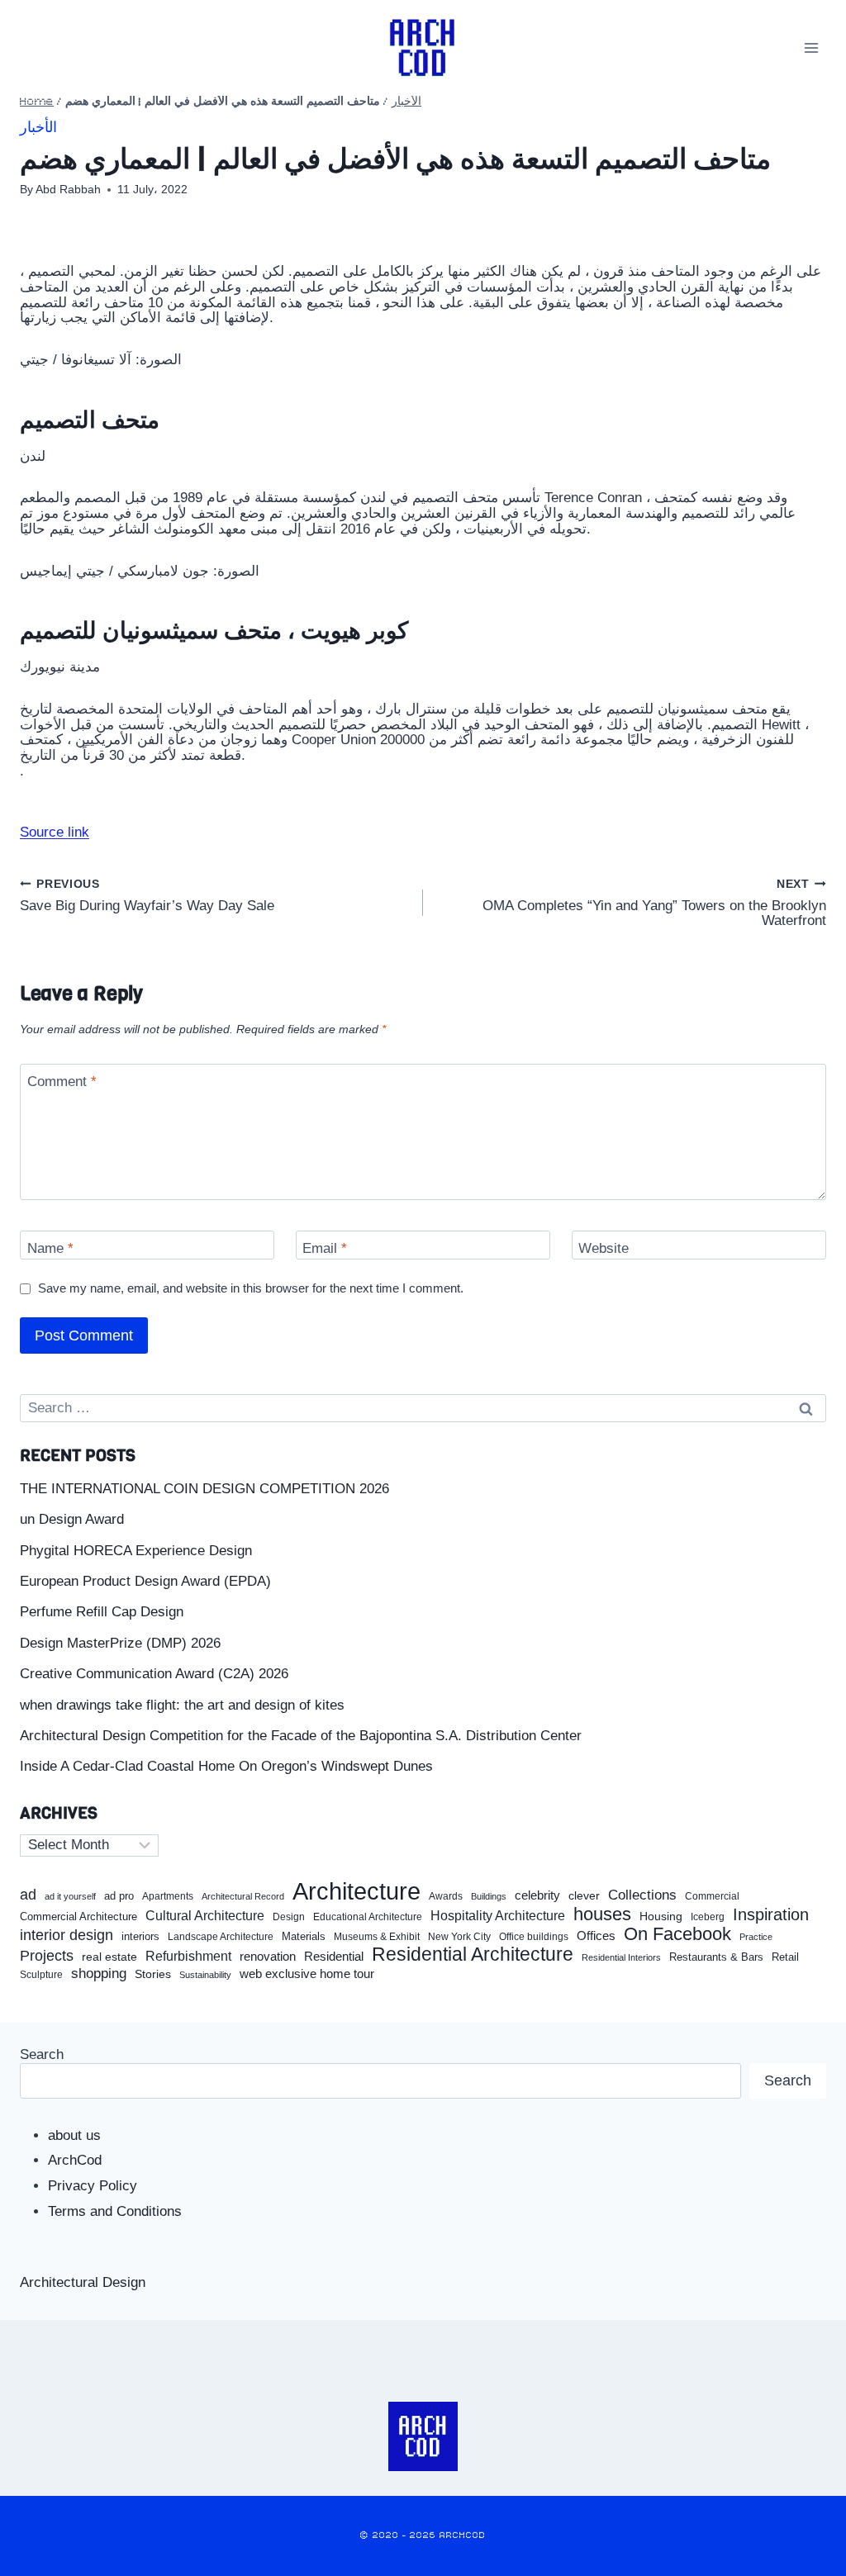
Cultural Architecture (205, 1916)
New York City (459, 1937)
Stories (153, 1974)
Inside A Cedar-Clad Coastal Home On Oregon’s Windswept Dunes (226, 1766)
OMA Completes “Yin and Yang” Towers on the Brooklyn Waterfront (654, 904)
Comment (62, 1082)
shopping (99, 1974)
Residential (334, 1957)
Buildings (489, 1897)
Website (604, 1248)
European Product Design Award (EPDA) (145, 1581)
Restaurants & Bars (716, 1957)
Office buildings (534, 1937)
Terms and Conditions (115, 2211)
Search (42, 2054)
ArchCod (75, 2160)
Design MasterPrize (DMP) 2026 (120, 1643)
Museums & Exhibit (377, 1937)
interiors (140, 1937)
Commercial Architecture (78, 1917)
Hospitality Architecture (498, 1916)
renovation (268, 1956)
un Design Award (72, 1519)
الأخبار (406, 102)
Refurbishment (188, 1956)
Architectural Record (243, 1897)
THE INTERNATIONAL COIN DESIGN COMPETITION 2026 (204, 1489)
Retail (785, 1957)
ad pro (119, 1896)
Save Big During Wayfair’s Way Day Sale (147, 896)
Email (325, 1248)
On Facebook (677, 1934)
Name (50, 1248)
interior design (67, 1935)
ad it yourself (70, 1896)
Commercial (712, 1896)
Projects (47, 1956)
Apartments (168, 1897)
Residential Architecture (473, 1955)
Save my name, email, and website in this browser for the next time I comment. (251, 1288)
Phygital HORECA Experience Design (136, 1551)
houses (602, 1914)
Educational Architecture (368, 1917)
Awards (446, 1897)
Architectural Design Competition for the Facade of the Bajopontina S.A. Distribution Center (301, 1736)
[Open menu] (811, 47)
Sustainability (205, 1975)
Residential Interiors (621, 1957)
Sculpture (41, 1975)
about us (74, 2135)
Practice (756, 1937)
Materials (304, 1937)
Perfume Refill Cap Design (102, 1612)
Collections (642, 1895)
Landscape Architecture (221, 1937)
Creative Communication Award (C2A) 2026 (154, 1674)
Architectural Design (83, 2282)
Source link (55, 832)
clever (584, 1896)
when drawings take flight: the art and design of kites (182, 1705)
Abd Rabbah (68, 190)
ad (28, 1895)
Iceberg (708, 1917)
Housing (661, 1917)
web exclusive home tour (307, 1974)
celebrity (537, 1895)
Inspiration (771, 1914)
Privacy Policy (93, 2186)
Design (289, 1917)
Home (37, 102)
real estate (109, 1957)
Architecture (356, 1891)
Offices (596, 1936)
